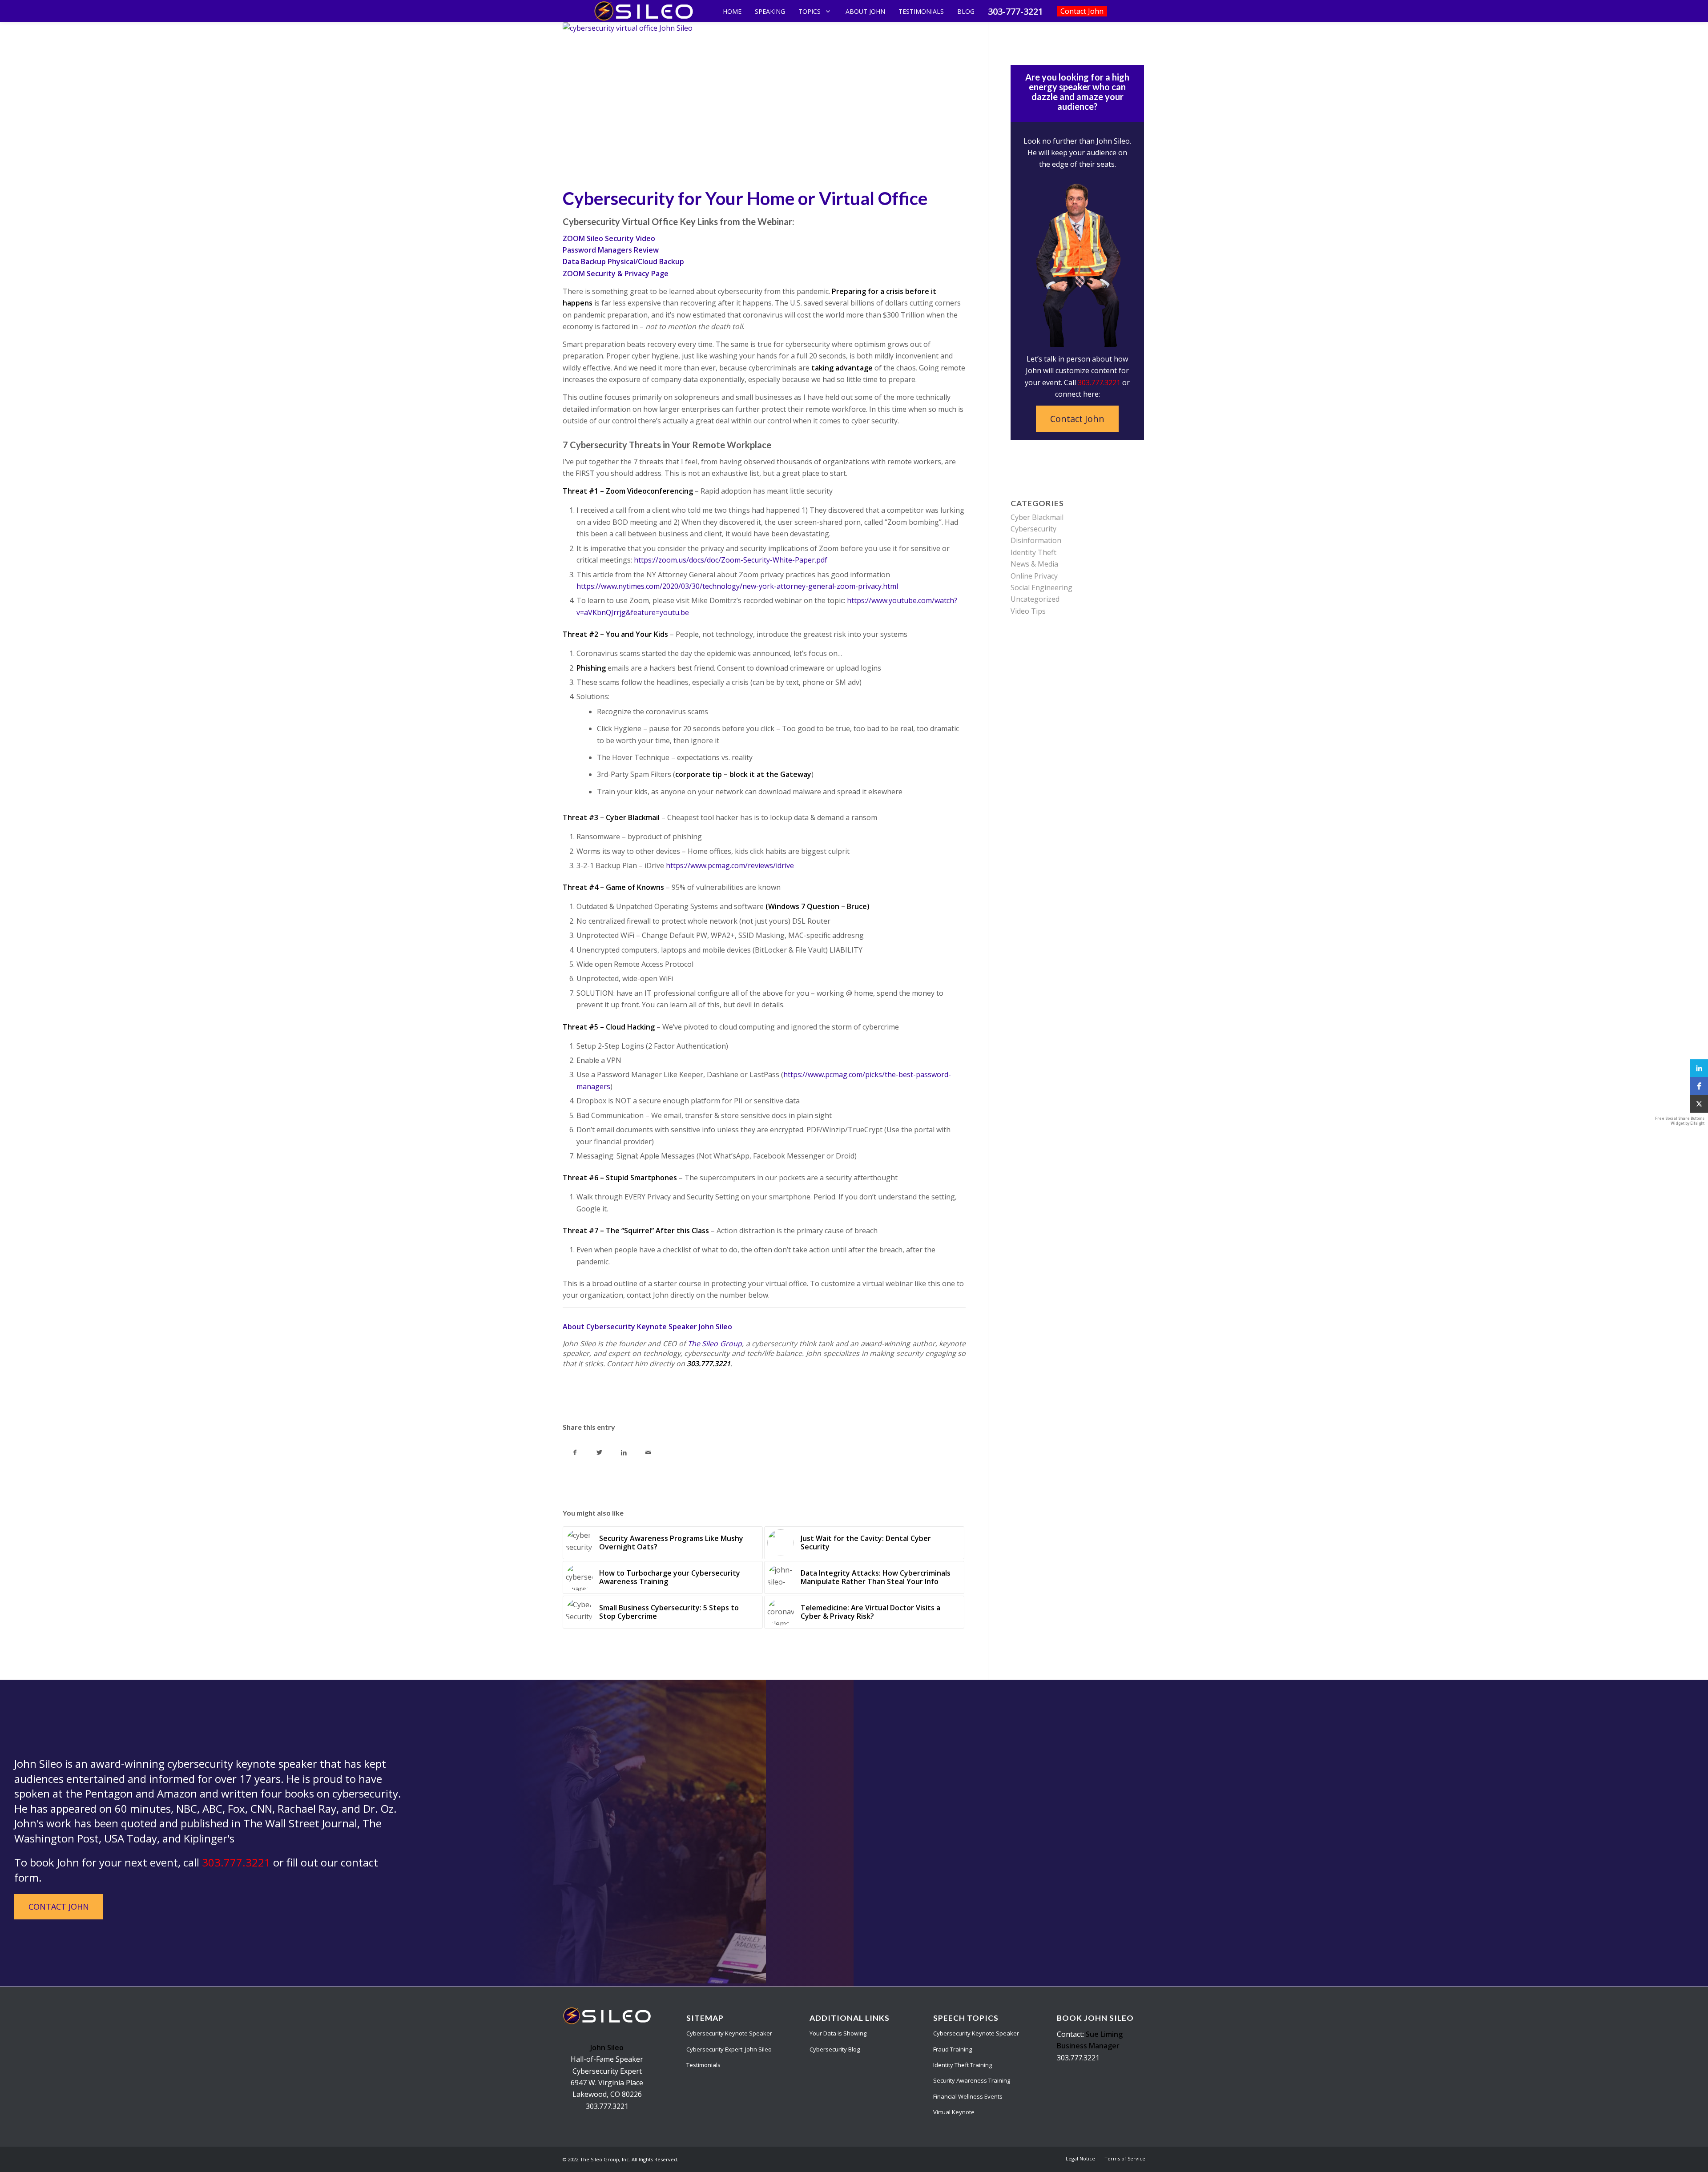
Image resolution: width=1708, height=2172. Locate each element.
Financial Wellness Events (968, 2096)
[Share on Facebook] (575, 1452)
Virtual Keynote (954, 2112)
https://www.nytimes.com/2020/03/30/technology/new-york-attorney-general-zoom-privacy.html (737, 586)
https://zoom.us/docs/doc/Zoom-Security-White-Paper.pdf (731, 560)
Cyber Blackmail (1037, 517)
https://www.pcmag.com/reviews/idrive (730, 865)
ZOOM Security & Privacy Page (616, 274)
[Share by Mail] (648, 1452)
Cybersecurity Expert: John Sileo (729, 2049)
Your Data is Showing (838, 2033)
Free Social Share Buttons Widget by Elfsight (1680, 1121)
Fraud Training (953, 2049)
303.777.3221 (1099, 382)
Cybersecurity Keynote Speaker (729, 2033)
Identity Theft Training (963, 2065)
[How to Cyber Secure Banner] (764, 102)
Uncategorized (1035, 599)
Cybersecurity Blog (835, 2049)
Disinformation (1036, 540)
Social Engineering (1041, 587)
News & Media (1034, 564)
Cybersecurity (1033, 529)
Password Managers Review (611, 250)
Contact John (1077, 419)
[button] (1699, 1068)
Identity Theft (1033, 552)
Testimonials (703, 2065)
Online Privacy (1034, 576)
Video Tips (1028, 611)
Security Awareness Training (972, 2080)
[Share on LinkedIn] (624, 1452)
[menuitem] (1080, 2159)
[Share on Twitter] (599, 1452)
